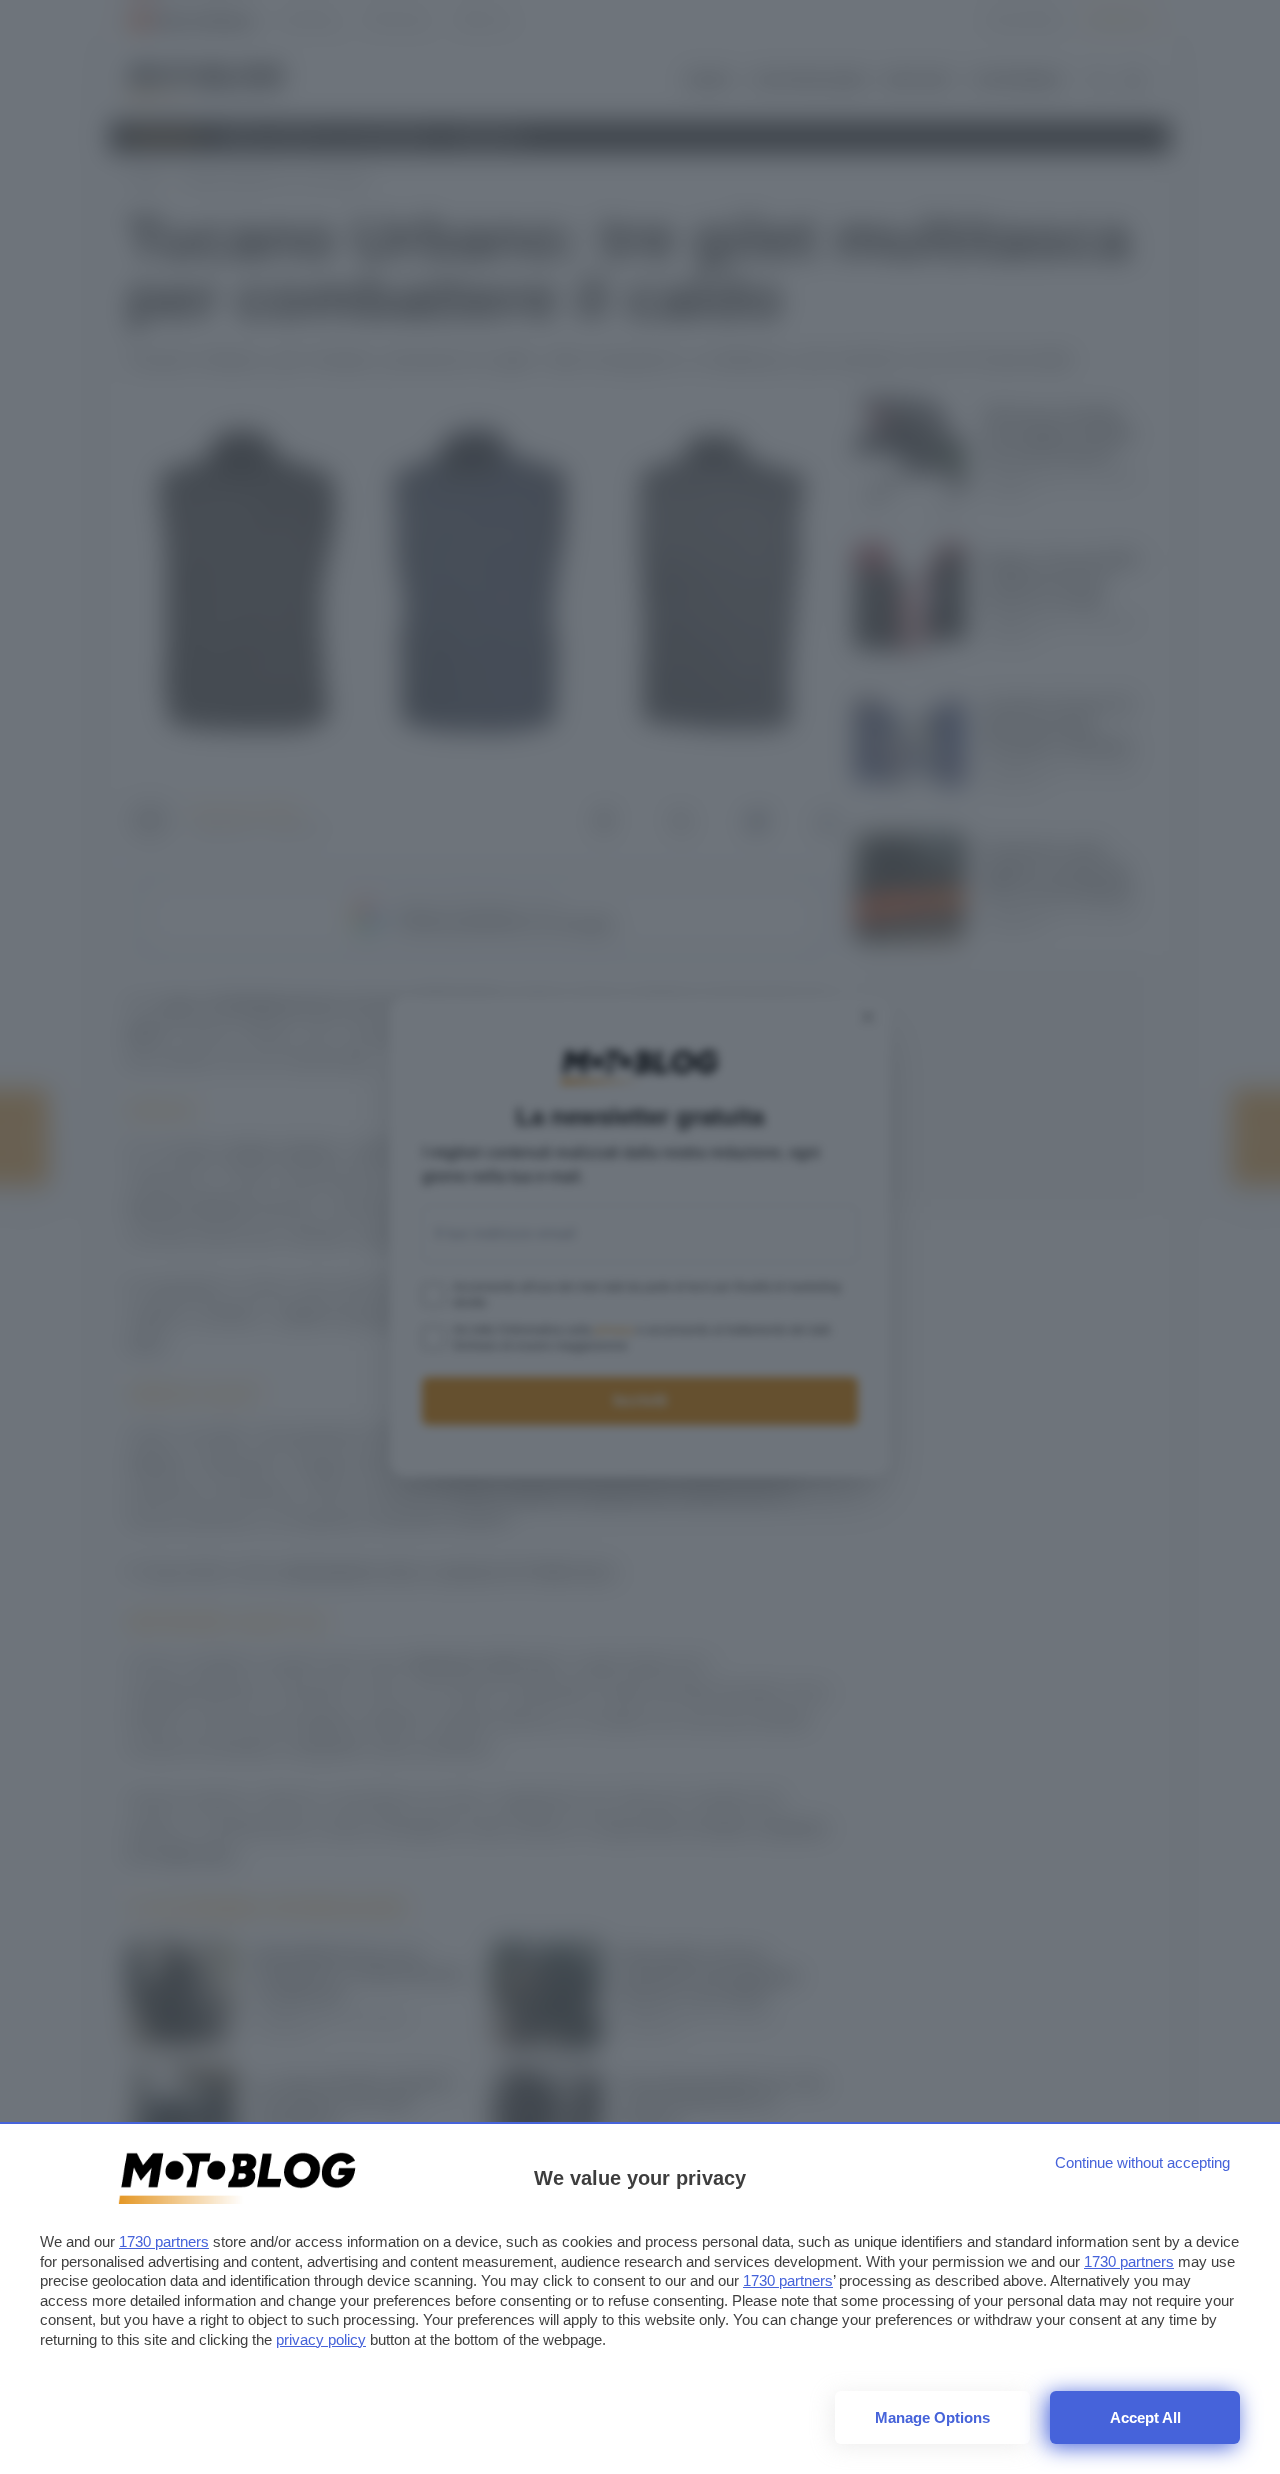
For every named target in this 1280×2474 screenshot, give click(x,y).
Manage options (932, 2417)
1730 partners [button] (164, 2241)
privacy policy (321, 2339)
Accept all (1145, 2417)
